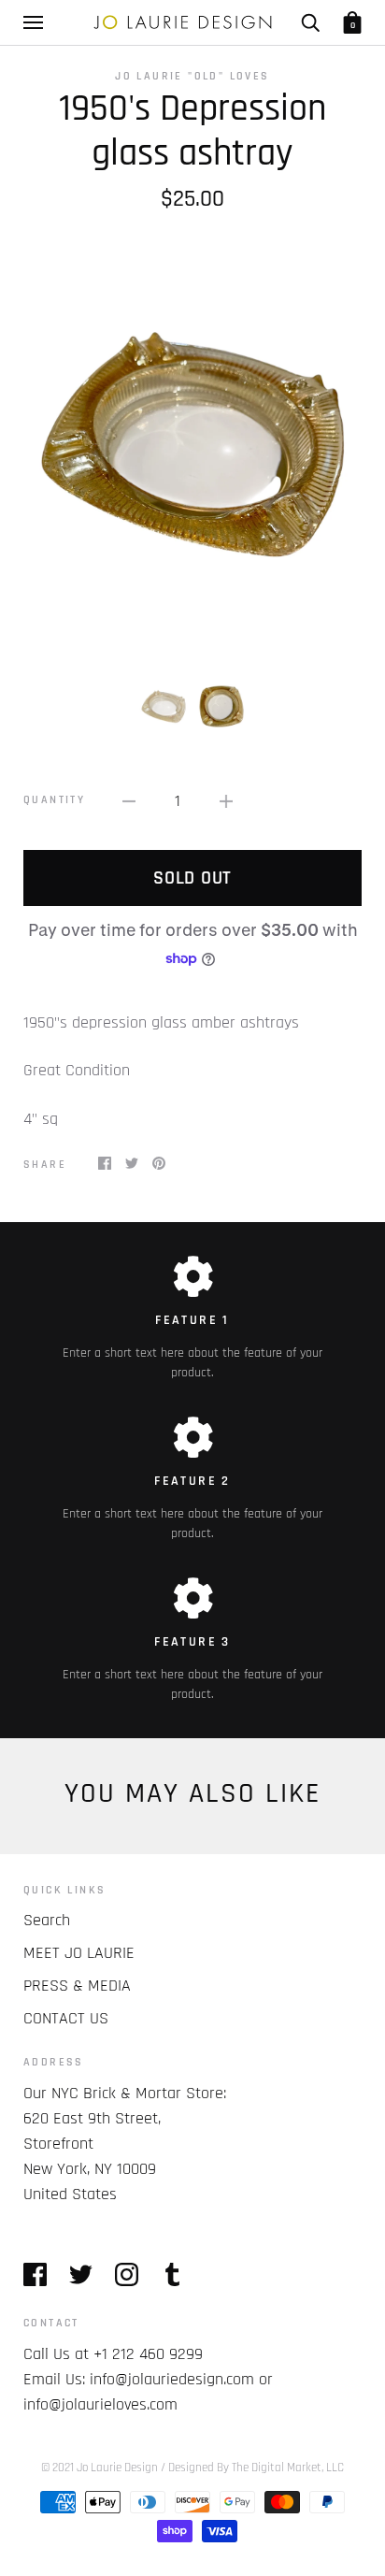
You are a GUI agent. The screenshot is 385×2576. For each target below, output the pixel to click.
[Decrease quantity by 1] (129, 801)
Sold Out (192, 878)
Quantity (54, 800)
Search (47, 1920)
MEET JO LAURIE (79, 1953)
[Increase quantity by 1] (226, 801)
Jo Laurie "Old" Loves (192, 76)
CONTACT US (66, 2018)
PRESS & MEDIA (77, 1986)
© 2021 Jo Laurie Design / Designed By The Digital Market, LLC (192, 2468)
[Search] (310, 22)
